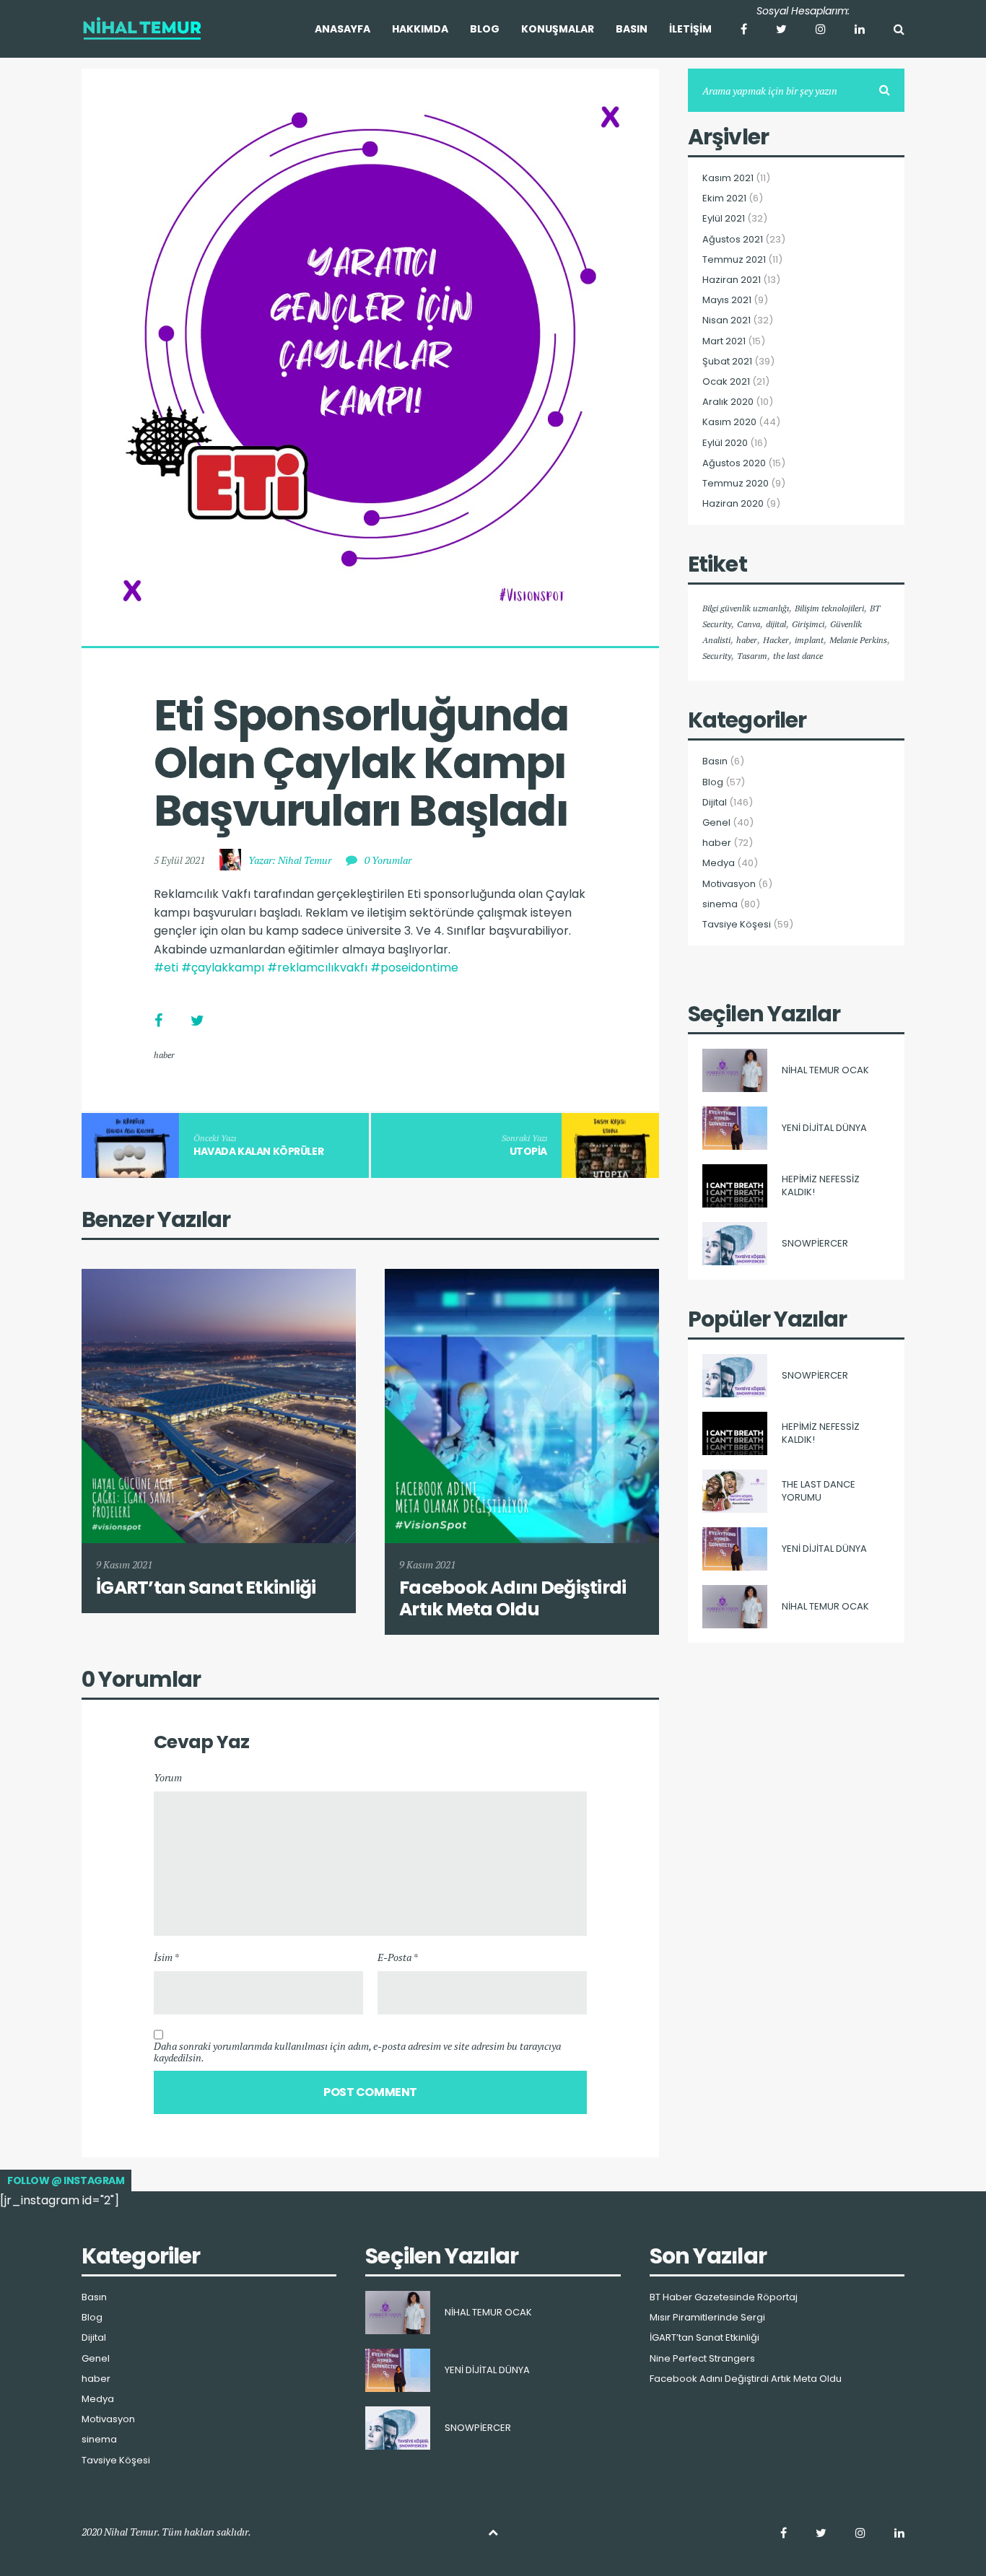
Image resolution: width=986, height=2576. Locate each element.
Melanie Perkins (858, 640)
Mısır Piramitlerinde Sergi (707, 2318)
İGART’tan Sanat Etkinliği (704, 2338)
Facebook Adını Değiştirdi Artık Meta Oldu (746, 2379)
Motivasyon (729, 884)
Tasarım (752, 656)
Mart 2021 (724, 341)
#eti (166, 968)
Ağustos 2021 (733, 240)
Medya (719, 863)
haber (164, 1055)
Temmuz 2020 (736, 484)
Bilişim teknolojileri (829, 608)
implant (809, 640)
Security (717, 656)
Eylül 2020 (725, 443)
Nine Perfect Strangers (702, 2359)
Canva (749, 624)
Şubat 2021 (727, 362)
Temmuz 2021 (734, 260)
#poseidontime (414, 968)
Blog (713, 782)
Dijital (715, 803)
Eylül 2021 (724, 219)
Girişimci (808, 624)
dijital (776, 624)
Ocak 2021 (726, 382)
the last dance (798, 656)
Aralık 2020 (728, 402)
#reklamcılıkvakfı (317, 968)
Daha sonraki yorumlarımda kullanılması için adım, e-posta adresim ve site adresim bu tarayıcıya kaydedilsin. (357, 2052)
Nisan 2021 (727, 320)
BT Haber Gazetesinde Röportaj (724, 2297)
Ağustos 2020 (734, 463)
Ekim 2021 (724, 198)
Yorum (168, 1777)
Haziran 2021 (732, 280)
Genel (716, 823)
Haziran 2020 (733, 504)
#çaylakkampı (223, 968)
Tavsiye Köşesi (737, 925)
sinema (720, 904)
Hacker (776, 640)
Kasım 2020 (729, 422)
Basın (715, 761)
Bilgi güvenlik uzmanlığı (746, 608)
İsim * (166, 1957)
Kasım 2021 (728, 178)
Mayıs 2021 (727, 300)
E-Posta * (398, 1957)
